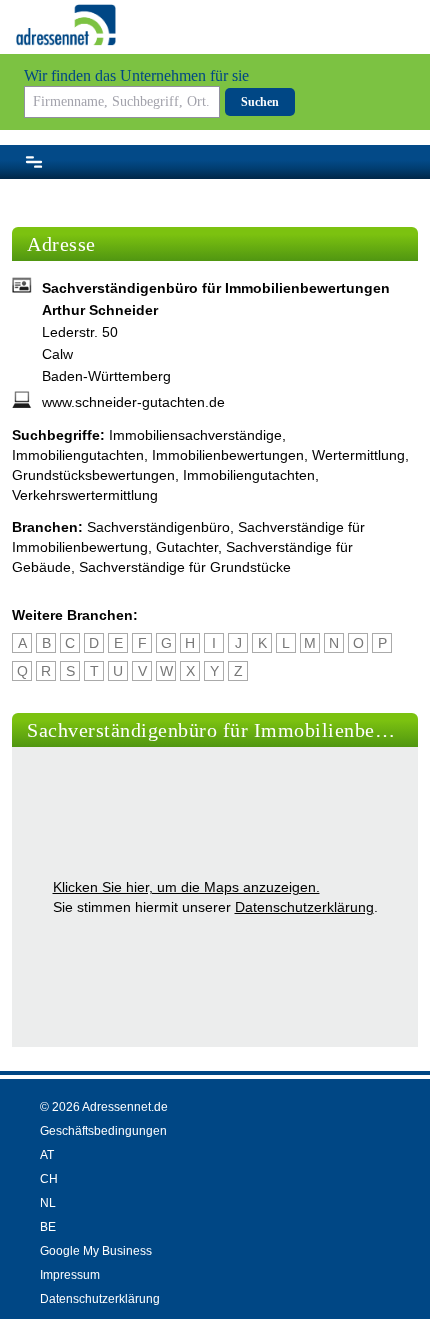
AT (47, 1155)
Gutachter (187, 547)
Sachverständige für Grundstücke (185, 567)
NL (48, 1203)
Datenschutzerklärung (304, 907)
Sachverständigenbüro (158, 527)
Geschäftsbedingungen (103, 1131)
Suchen (260, 102)
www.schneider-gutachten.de (133, 402)
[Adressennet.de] (66, 25)
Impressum (70, 1275)
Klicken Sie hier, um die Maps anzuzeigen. (186, 887)
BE (48, 1227)
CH (49, 1179)
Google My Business (96, 1251)
